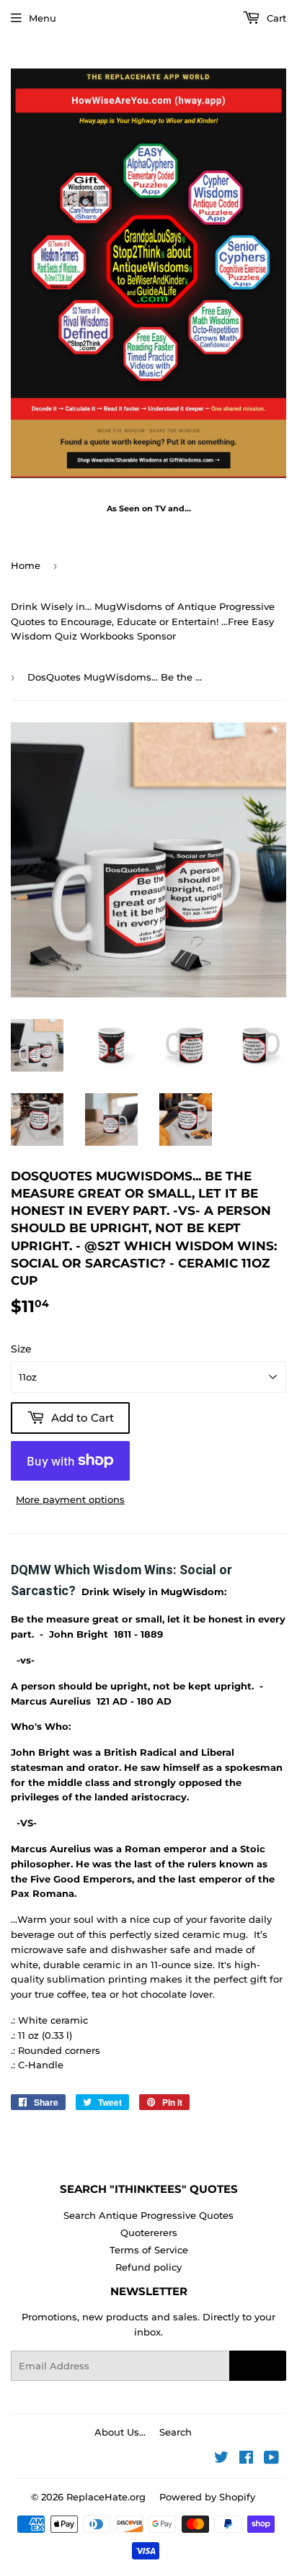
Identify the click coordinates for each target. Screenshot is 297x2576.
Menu (43, 18)
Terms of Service (149, 2250)
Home (26, 565)
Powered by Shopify (207, 2497)
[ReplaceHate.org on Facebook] (246, 2459)
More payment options (70, 1499)
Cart (275, 18)
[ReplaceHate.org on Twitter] (221, 2459)
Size (21, 1349)
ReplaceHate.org (106, 2497)
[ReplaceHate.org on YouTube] (271, 2459)
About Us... (120, 2432)
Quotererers (149, 2232)
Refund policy (148, 2267)
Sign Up (258, 2366)
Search (176, 2432)
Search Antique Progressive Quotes (148, 2215)
